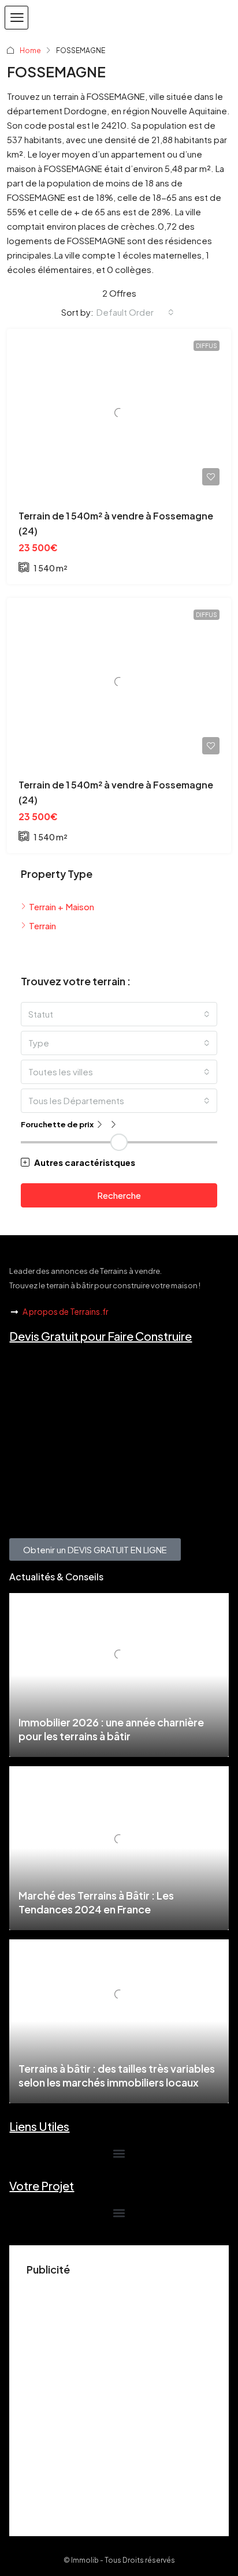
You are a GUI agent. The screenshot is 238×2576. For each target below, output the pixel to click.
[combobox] (135, 312)
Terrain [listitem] (42, 926)
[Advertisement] (119, 2400)
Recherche (119, 1195)
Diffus (207, 346)
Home (30, 51)
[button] (16, 18)
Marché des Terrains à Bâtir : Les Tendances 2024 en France (96, 1902)
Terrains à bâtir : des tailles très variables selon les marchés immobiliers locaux (117, 2075)
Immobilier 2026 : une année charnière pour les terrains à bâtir (111, 1729)
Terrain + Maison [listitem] (62, 906)
